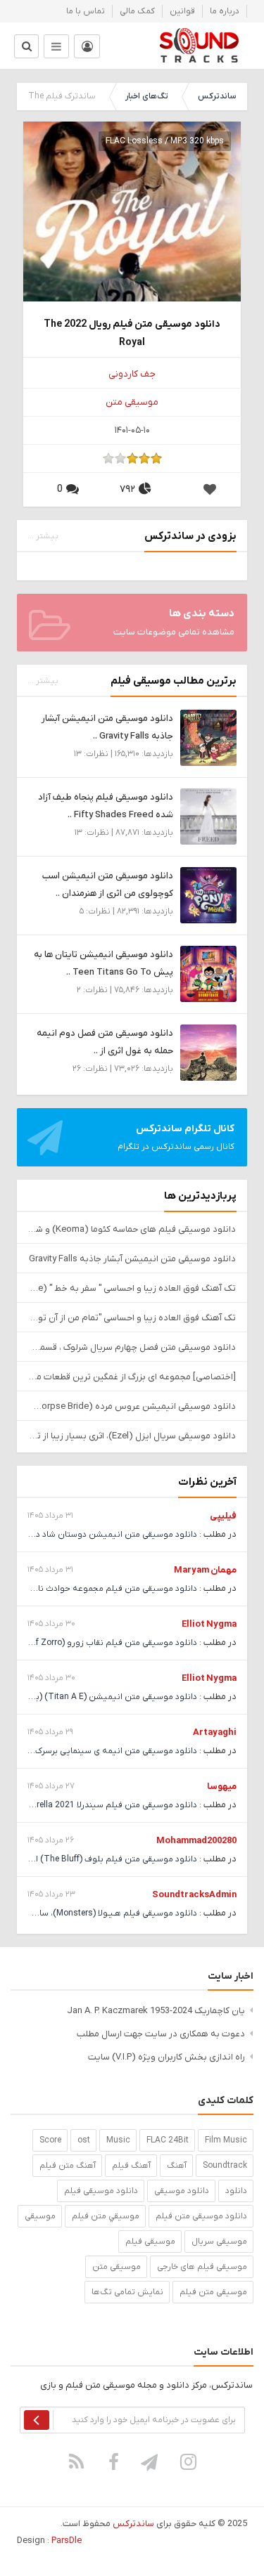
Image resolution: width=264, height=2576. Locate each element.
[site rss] (76, 2461)
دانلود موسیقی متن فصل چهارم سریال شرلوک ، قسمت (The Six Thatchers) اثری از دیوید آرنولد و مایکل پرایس (132, 1347)
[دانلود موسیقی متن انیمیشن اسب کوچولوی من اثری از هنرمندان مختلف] (208, 895)
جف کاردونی (132, 374)
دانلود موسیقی (182, 2191)
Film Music (226, 2140)
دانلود (236, 2191)
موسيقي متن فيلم (106, 2216)
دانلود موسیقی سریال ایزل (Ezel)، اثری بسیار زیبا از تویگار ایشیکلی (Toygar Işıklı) (132, 1436)
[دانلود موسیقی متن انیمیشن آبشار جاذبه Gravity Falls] (208, 737)
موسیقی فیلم (150, 2242)
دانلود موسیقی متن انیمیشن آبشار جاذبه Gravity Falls (132, 1259)
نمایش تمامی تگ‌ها (127, 2292)
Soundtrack (225, 2166)
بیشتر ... (43, 536)
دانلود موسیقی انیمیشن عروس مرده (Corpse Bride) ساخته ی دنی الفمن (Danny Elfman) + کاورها (132, 1406)
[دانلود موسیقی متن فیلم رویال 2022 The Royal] (132, 229)
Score (50, 2140)
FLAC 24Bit (168, 2140)
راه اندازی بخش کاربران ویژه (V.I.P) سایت (166, 2057)
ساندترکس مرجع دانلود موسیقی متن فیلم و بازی (199, 46)
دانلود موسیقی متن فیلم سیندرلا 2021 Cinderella (106, 1805)
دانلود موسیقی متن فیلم (201, 2216)
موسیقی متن (132, 402)
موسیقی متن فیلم (213, 2292)
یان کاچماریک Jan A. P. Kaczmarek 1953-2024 (156, 2011)
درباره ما (225, 11)
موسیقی (40, 2216)
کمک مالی (137, 11)
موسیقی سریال (219, 2242)
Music (118, 2140)
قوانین (182, 11)
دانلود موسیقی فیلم (101, 2191)
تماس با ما (86, 11)
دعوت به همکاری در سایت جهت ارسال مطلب (161, 2034)
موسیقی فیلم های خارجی (202, 2267)
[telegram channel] (151, 2461)
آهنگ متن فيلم (68, 2166)
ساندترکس (217, 96)
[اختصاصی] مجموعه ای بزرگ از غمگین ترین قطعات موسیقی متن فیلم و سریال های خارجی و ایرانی (132, 1377)
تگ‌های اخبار (147, 96)
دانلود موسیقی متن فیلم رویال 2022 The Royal (132, 333)
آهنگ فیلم (131, 2166)
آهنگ (177, 2166)
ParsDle (67, 2541)
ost (84, 2140)
